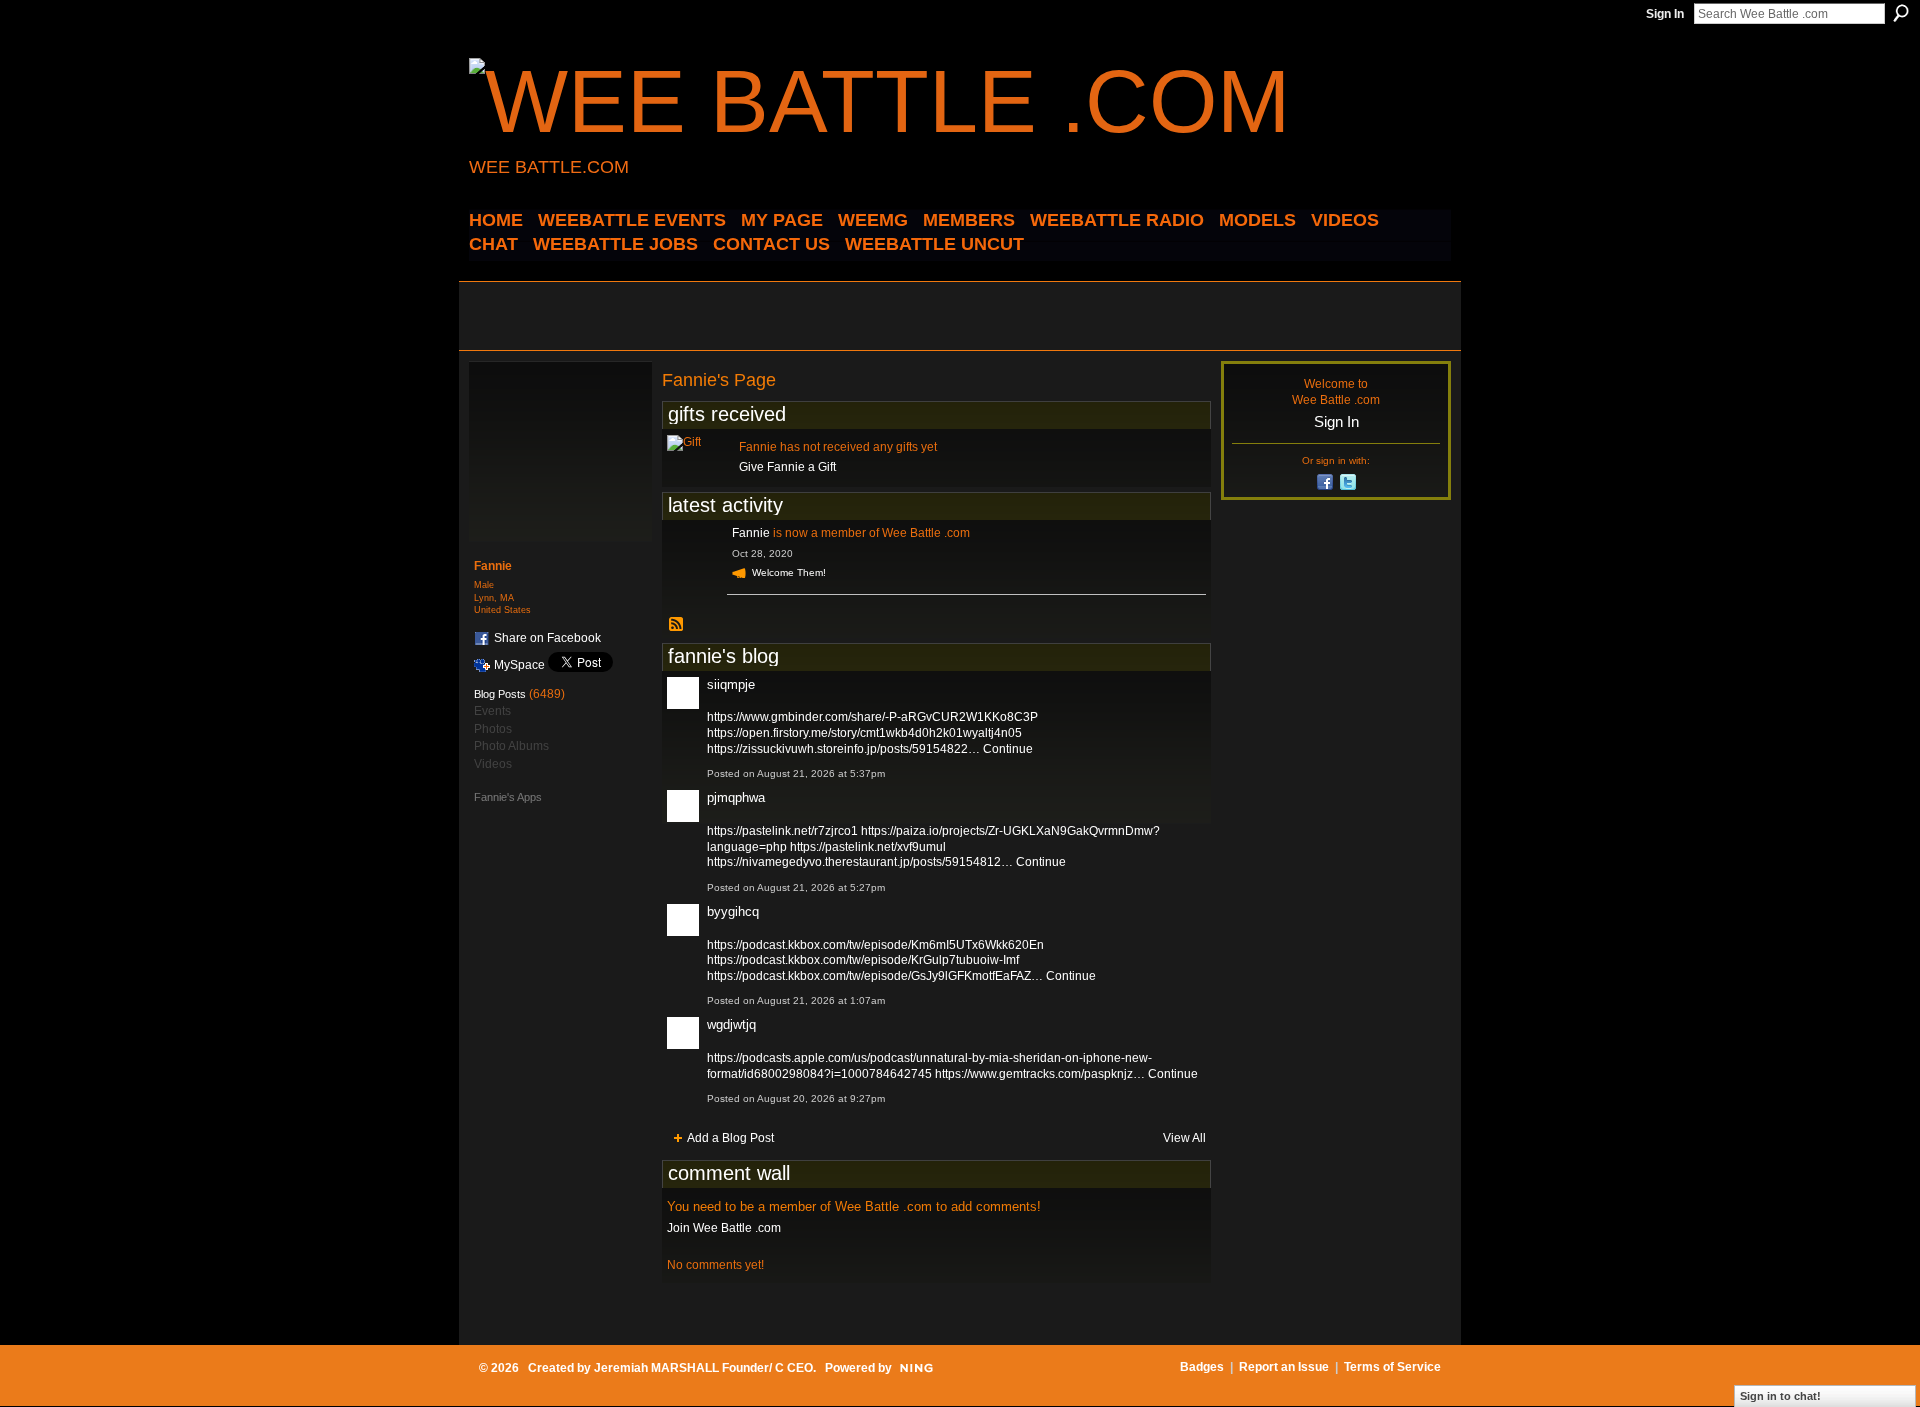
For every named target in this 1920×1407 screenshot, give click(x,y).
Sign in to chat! (1780, 1396)
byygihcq (733, 911)
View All (1184, 1138)
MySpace (519, 665)
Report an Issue (1284, 1367)
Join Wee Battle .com (724, 1228)
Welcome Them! (789, 572)
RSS (677, 625)
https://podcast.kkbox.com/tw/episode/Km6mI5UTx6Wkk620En (875, 945)
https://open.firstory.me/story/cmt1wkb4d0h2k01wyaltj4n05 (864, 733)
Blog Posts (500, 694)
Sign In (1665, 14)
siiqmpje (731, 684)
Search (1901, 13)
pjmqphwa (736, 797)
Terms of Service (1392, 1367)
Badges (1202, 1367)
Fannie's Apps (508, 797)
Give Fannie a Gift (787, 467)
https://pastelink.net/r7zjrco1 (782, 831)
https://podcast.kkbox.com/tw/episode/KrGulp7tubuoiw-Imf (863, 960)
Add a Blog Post (730, 1138)
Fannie (751, 533)
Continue (1008, 749)
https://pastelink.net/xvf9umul (868, 847)
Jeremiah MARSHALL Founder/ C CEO (703, 1368)
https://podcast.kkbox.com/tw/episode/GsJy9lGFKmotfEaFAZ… (875, 976)
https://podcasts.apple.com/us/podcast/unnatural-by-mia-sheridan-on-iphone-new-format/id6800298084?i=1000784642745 (929, 1066)
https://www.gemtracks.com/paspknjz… (1040, 1074)
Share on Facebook (547, 638)
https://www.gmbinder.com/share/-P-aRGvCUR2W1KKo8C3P (872, 717)
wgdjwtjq (731, 1024)
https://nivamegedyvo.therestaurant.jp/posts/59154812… (860, 862)
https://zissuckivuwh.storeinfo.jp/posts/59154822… (843, 749)
